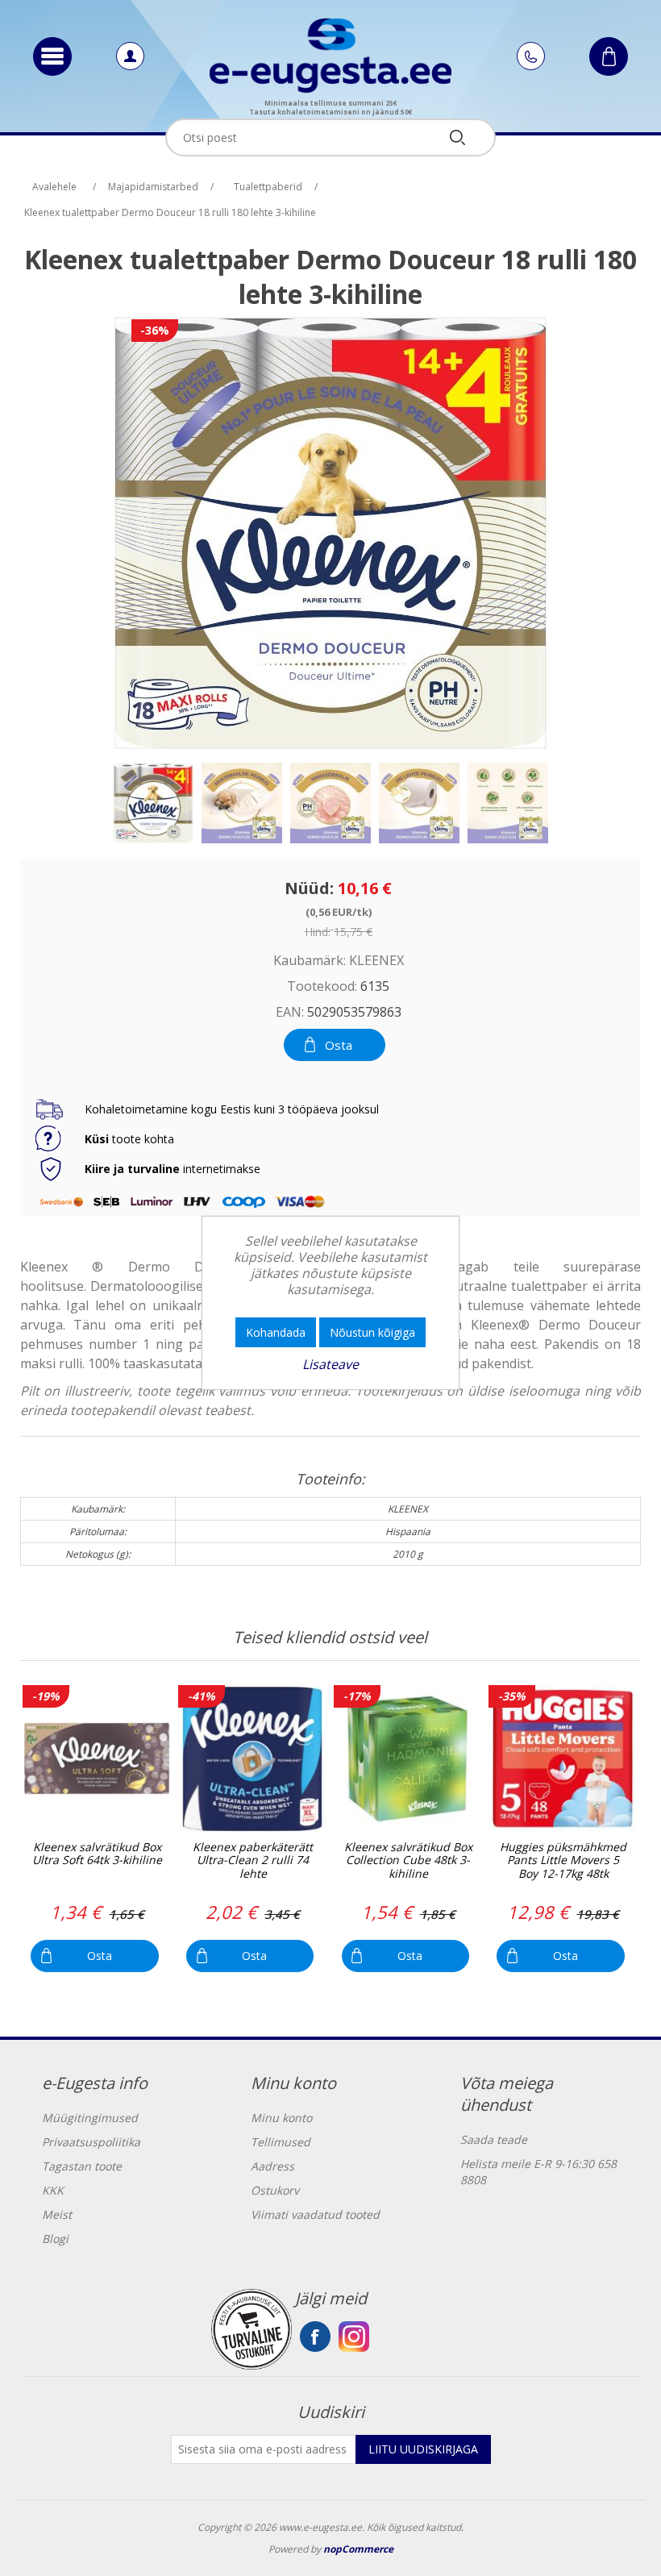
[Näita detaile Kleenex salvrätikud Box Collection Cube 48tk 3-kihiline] (407, 1759)
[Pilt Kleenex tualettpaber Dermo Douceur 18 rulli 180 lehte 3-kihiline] (153, 803)
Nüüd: (309, 888)
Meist (57, 2214)
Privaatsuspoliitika (91, 2142)
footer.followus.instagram (354, 2337)
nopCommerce (358, 2549)
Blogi (55, 2239)
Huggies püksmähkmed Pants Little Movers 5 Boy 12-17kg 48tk (563, 1861)
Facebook (315, 2337)
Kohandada (276, 1332)
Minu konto (281, 2118)
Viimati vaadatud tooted (315, 2214)
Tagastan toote (82, 2166)
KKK (53, 2190)
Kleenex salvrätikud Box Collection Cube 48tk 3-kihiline (408, 1861)
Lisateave (330, 1364)
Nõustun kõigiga (372, 1332)
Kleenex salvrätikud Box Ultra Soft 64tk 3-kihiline (97, 1854)
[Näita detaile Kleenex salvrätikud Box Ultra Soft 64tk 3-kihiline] (96, 1759)
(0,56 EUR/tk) (339, 911)
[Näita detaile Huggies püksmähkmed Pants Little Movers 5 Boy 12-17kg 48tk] (562, 1759)
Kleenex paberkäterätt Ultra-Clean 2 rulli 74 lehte (253, 1861)
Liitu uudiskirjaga (423, 2449)
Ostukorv (275, 2190)
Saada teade (494, 2139)
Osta (339, 1045)
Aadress (272, 2166)
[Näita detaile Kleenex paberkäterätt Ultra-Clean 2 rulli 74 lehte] (252, 1759)
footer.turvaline (252, 2329)
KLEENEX (376, 960)
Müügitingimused (90, 2118)
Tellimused (281, 2142)
